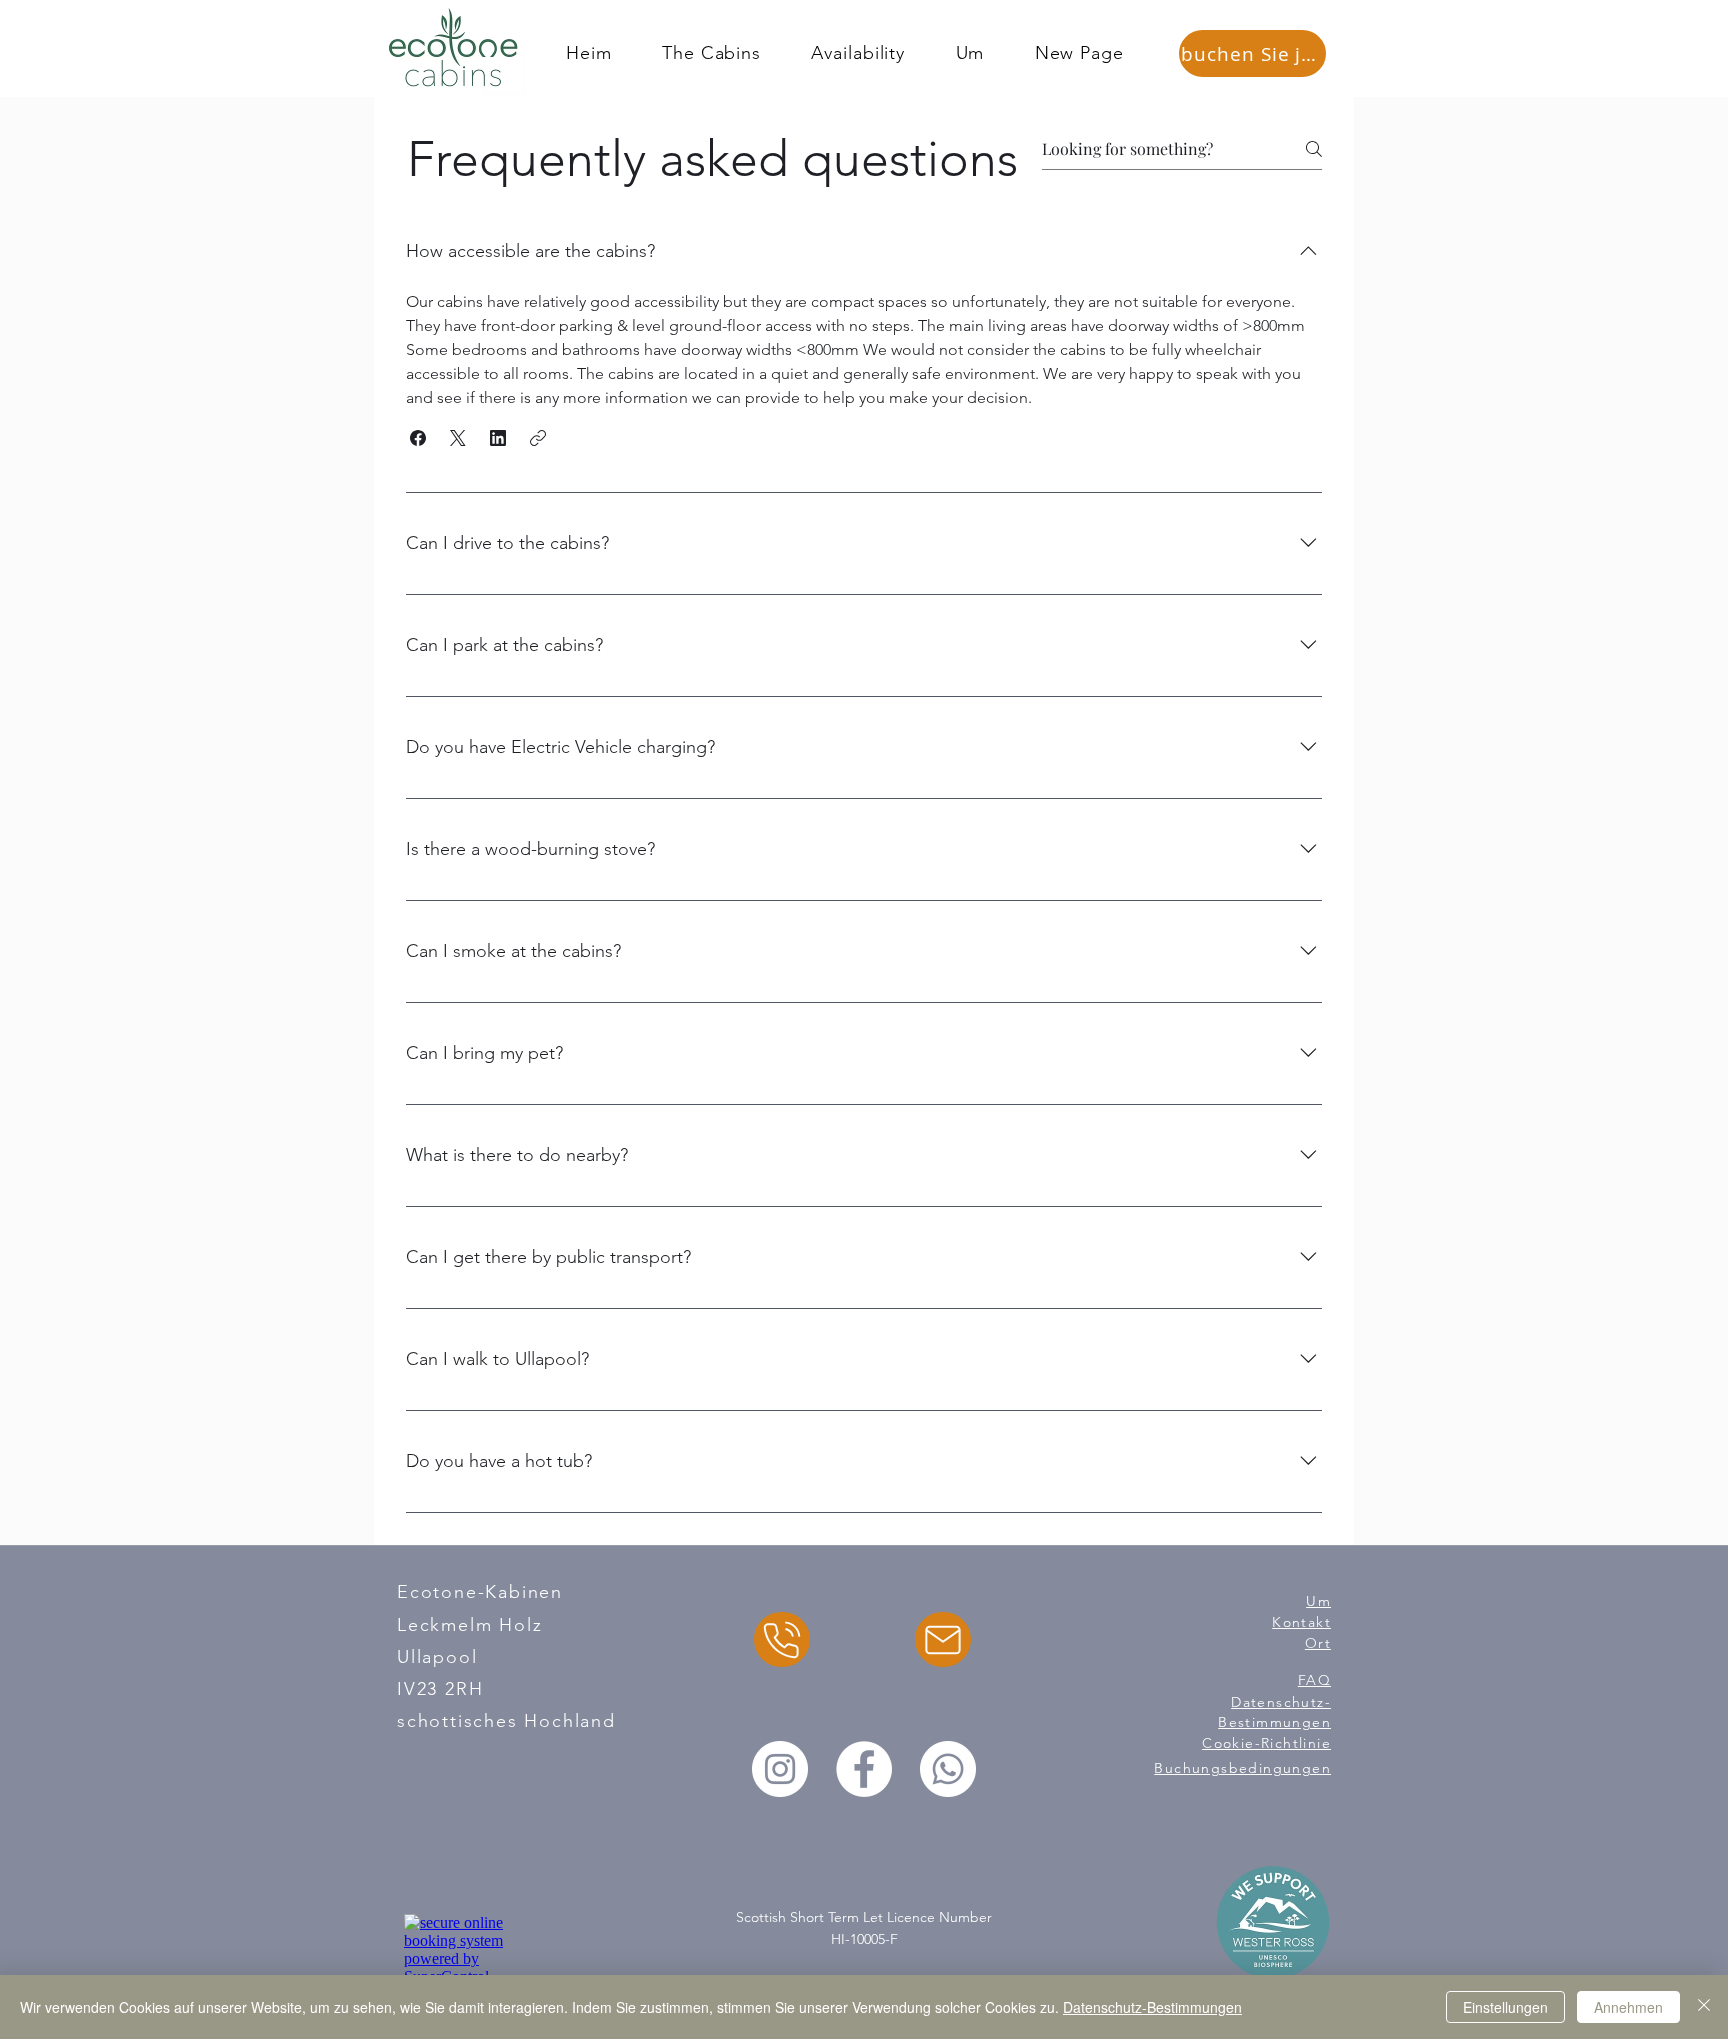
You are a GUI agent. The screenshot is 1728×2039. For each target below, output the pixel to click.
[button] (418, 438)
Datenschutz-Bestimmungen (1152, 2007)
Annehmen (1628, 2007)
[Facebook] (864, 1769)
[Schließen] (1704, 2007)
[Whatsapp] (948, 1769)
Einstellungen (1505, 2007)
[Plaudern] (782, 1639)
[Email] (943, 1639)
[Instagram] (780, 1769)
